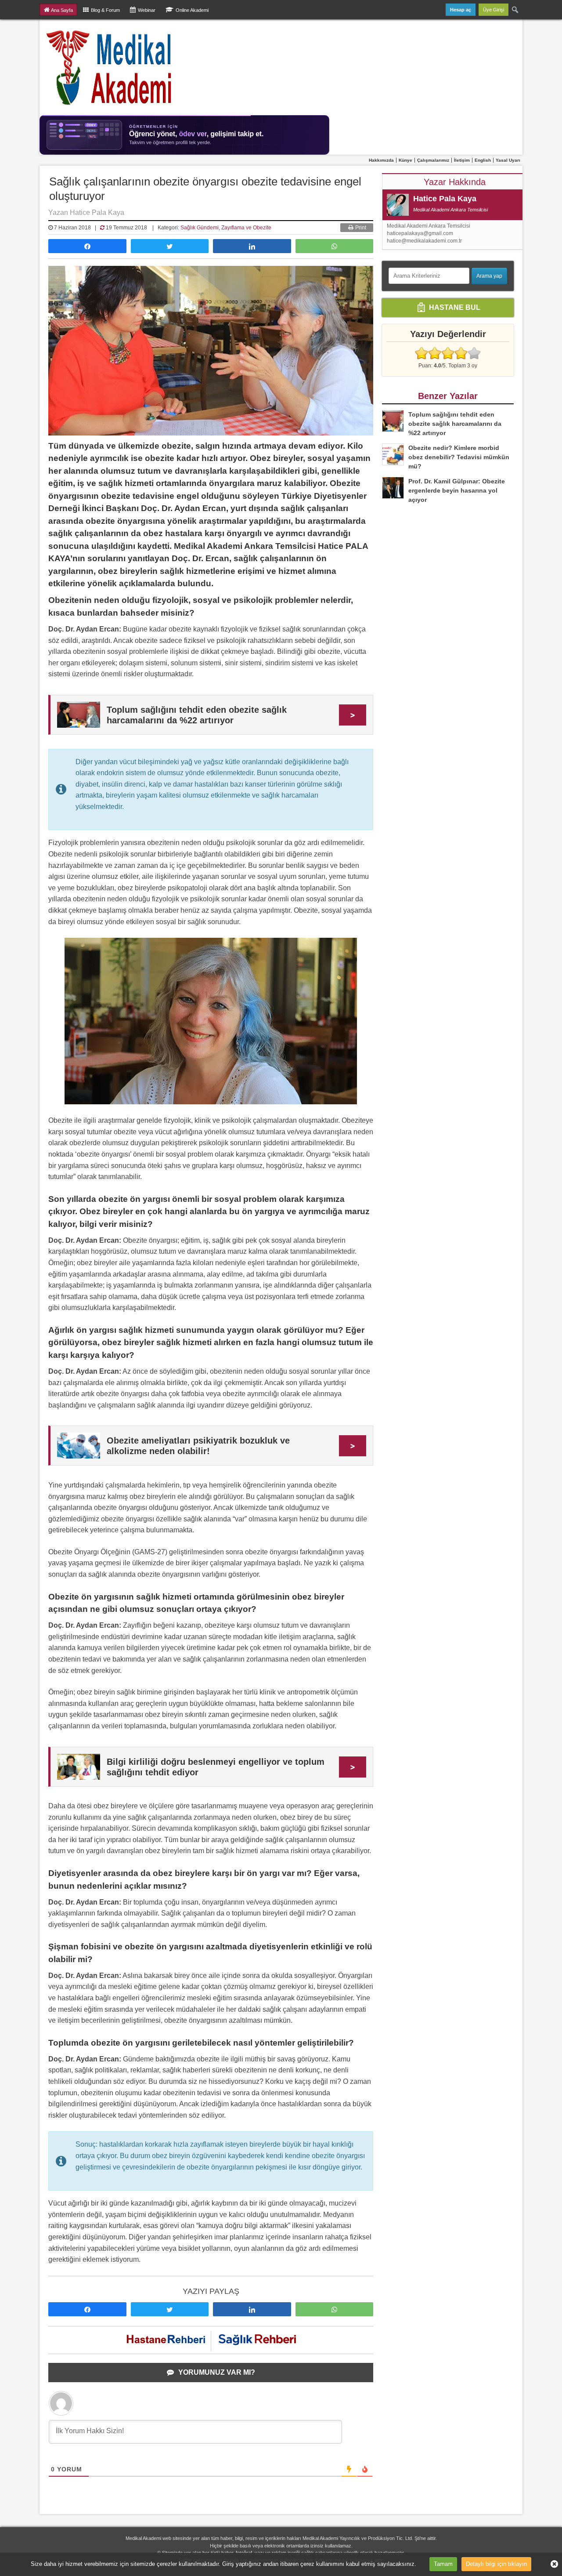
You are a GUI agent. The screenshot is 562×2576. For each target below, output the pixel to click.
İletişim (462, 160)
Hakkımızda (381, 160)
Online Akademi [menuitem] (192, 10)
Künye (405, 160)
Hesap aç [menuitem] (461, 10)
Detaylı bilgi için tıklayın (496, 2564)
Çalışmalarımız (433, 160)
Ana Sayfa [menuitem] (62, 10)
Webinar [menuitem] (147, 10)
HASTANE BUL (454, 307)
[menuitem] (515, 10)
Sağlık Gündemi (200, 228)
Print (360, 228)
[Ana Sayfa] (110, 67)
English (483, 160)
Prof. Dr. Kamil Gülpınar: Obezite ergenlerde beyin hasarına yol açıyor (457, 490)
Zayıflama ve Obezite (246, 228)
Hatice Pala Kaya (445, 199)
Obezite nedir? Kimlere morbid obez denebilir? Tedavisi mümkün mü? (459, 457)
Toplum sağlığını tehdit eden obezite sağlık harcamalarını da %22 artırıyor (455, 424)
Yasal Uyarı (508, 160)
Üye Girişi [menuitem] (494, 10)
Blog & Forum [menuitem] (105, 10)
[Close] (551, 2564)
